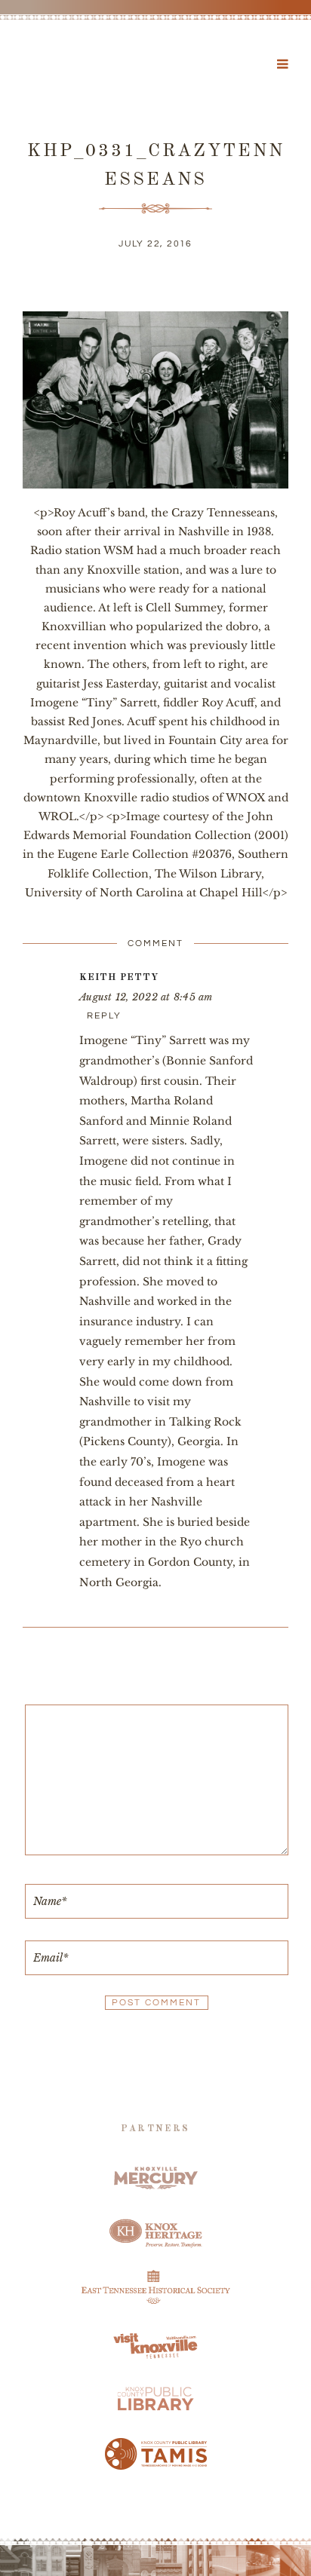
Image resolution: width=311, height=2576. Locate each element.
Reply (104, 1016)
